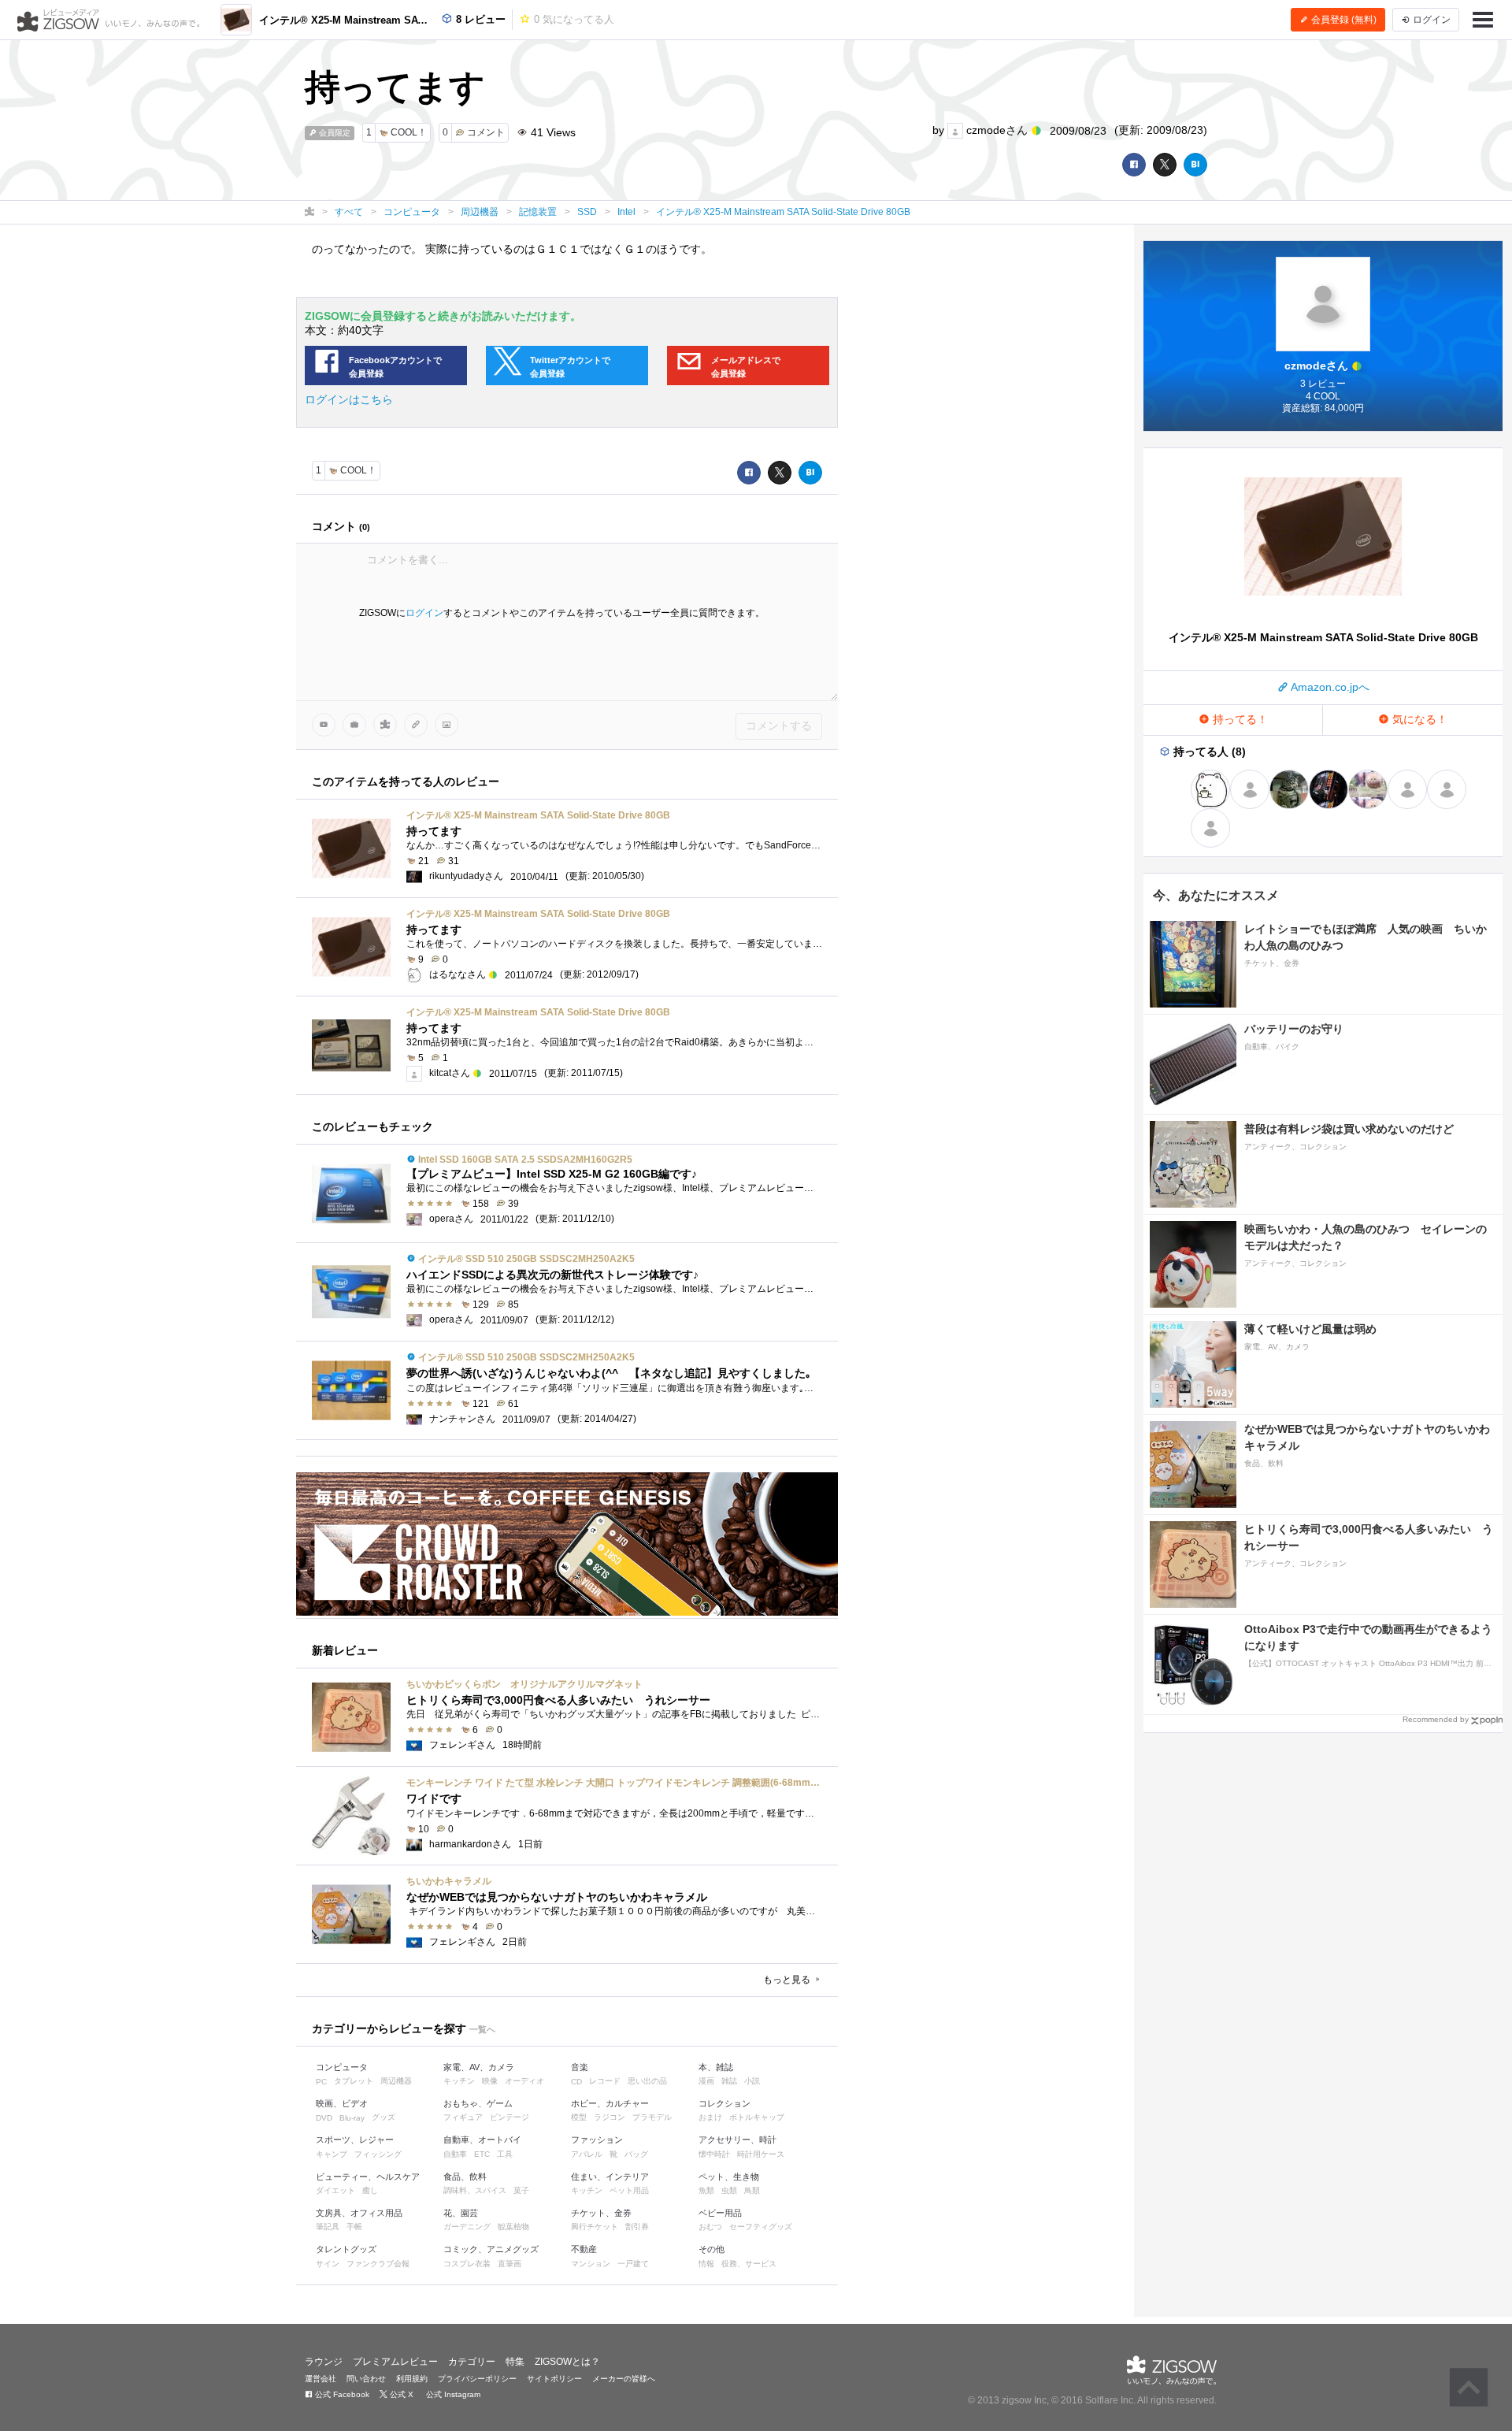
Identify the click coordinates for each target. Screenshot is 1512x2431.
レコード (605, 2081)
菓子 (521, 2190)
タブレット (354, 2081)
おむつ (710, 2227)
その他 (712, 2249)
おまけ (710, 2117)
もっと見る (788, 1980)
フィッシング (378, 2154)
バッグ (636, 2154)
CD (576, 2082)
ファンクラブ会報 (378, 2264)
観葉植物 (513, 2227)
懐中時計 (714, 2154)
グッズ (384, 2117)
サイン (328, 2264)
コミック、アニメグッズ (491, 2249)
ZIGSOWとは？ (567, 2362)
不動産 (584, 2249)
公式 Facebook (341, 2394)
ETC (482, 2154)
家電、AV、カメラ (479, 2067)
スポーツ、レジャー (355, 2140)
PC (321, 2082)
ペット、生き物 (729, 2177)
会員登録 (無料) (1343, 20)
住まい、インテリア (610, 2177)
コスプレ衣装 (467, 2264)
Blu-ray (352, 2118)
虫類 (729, 2190)
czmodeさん (997, 130)
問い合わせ (366, 2379)
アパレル (587, 2154)
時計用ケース (761, 2154)
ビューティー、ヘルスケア (368, 2177)
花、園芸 (461, 2213)
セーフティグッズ (761, 2227)
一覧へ (482, 2029)
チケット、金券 (601, 2213)
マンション (591, 2264)
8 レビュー (479, 19)
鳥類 (752, 2190)
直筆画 (510, 2264)
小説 (752, 2081)
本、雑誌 (716, 2067)
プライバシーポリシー (477, 2379)
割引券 (637, 2227)
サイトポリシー (554, 2379)
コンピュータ (342, 2067)
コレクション (724, 2103)
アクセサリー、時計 (737, 2140)
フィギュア (463, 2117)
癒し (370, 2190)
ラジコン (610, 2117)
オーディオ (524, 2081)
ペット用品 (629, 2190)
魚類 (706, 2190)
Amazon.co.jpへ (1329, 687)
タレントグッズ (346, 2249)
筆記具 (328, 2227)
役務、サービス (749, 2264)
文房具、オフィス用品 (359, 2213)
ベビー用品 (720, 2213)
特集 (515, 2362)
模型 (579, 2117)
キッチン (459, 2081)
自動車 (455, 2154)
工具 (505, 2154)
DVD (324, 2118)
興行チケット (595, 2227)
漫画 (706, 2081)
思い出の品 (647, 2081)
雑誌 (729, 2081)
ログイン (424, 613)
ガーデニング (467, 2227)
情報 (706, 2264)
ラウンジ (324, 2362)
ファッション (597, 2140)
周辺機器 (396, 2081)
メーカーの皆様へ (624, 2379)
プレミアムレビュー (395, 2362)
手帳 (354, 2227)
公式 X (400, 2394)
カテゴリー (472, 2362)
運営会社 (321, 2379)
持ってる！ (1239, 719)
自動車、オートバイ (482, 2140)
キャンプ (332, 2154)
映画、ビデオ (342, 2103)
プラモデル (652, 2117)
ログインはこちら (349, 399)
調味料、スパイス (475, 2190)
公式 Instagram (452, 2394)
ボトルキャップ (757, 2117)
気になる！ (1418, 719)
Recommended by (1436, 1719)
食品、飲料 (465, 2177)
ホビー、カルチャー (610, 2103)
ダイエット (335, 2190)
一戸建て (633, 2264)
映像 (490, 2081)
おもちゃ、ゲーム (478, 2103)
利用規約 (412, 2379)
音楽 (580, 2067)
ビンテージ (510, 2117)
